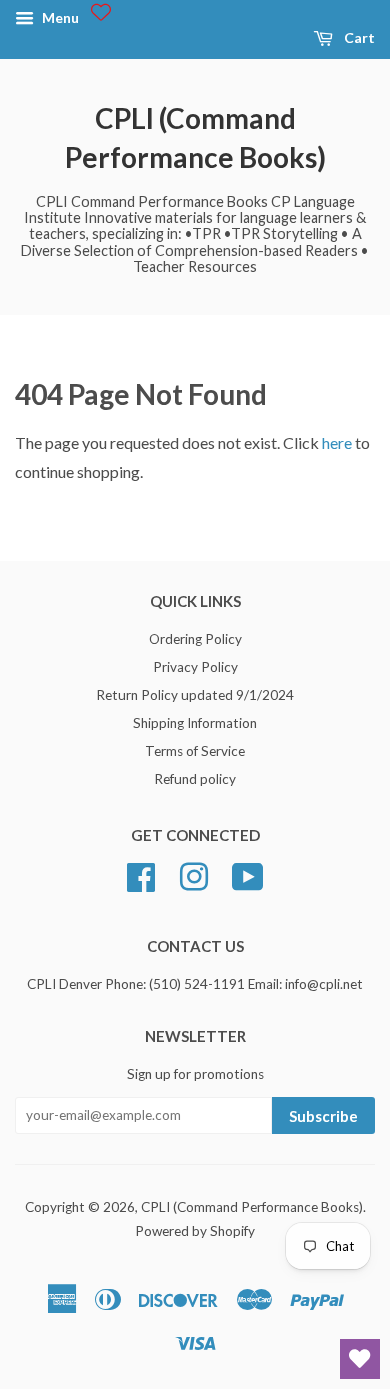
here (337, 442)
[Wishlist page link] (101, 12)
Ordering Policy (195, 639)
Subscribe (323, 1116)
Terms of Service (195, 751)
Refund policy (195, 779)
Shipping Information (195, 723)
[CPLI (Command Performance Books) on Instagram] (194, 874)
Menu (59, 17)
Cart (358, 37)
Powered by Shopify (195, 1231)
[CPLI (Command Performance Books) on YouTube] (248, 874)
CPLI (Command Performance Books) (195, 137)
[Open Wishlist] (360, 1359)
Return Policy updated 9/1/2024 (195, 695)
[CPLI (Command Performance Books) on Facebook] (141, 874)
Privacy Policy (195, 667)
